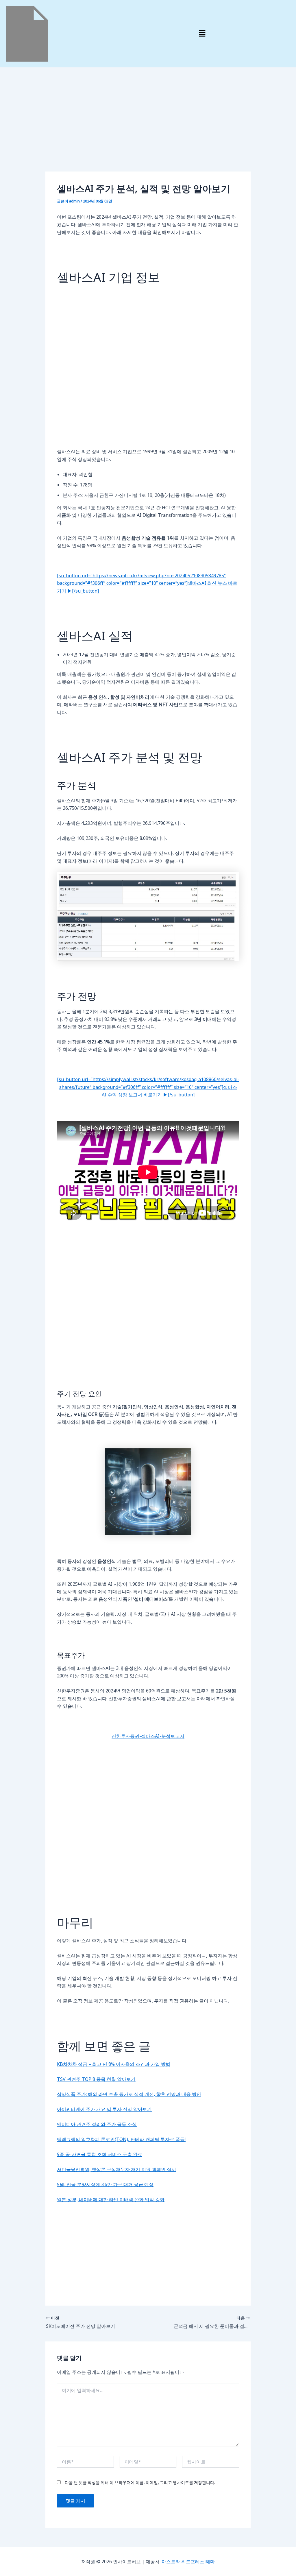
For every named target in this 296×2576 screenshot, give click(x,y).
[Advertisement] (148, 129)
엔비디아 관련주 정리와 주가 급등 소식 (97, 2124)
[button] (202, 34)
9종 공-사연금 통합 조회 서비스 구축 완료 (100, 2154)
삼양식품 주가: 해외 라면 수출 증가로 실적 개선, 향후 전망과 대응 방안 (129, 2094)
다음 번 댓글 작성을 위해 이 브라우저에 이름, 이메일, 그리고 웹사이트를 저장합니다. (140, 2482)
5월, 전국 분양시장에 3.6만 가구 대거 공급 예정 (105, 2184)
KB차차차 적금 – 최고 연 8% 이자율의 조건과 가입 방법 (114, 2064)
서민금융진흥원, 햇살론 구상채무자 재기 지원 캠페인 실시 (116, 2169)
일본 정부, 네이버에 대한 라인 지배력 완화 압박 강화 (111, 2199)
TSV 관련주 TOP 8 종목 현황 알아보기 (96, 2079)
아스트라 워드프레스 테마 (188, 2562)
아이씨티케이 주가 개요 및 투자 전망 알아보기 (104, 2109)
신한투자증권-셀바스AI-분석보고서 (148, 1736)
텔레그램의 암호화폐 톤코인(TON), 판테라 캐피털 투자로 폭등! (121, 2139)
